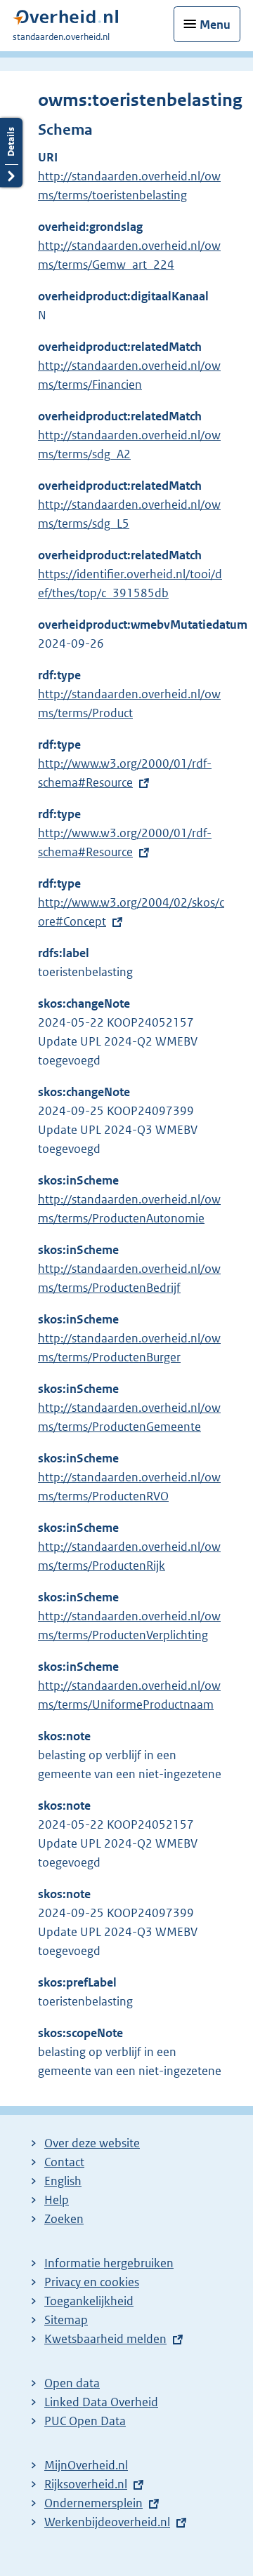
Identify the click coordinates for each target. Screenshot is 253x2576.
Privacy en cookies (92, 2282)
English (63, 2181)
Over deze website (92, 2143)
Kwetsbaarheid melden (105, 2339)
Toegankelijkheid (89, 2301)
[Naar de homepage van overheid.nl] (65, 21)
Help (57, 2200)
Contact (64, 2162)
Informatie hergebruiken (109, 2263)
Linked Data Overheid (101, 2402)
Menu (215, 25)
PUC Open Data (85, 2421)
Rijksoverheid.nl (86, 2484)
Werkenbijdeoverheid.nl (107, 2522)
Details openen (11, 153)
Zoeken (64, 2219)
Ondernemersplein (93, 2503)
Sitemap (66, 2320)
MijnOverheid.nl (86, 2465)
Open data (72, 2383)
